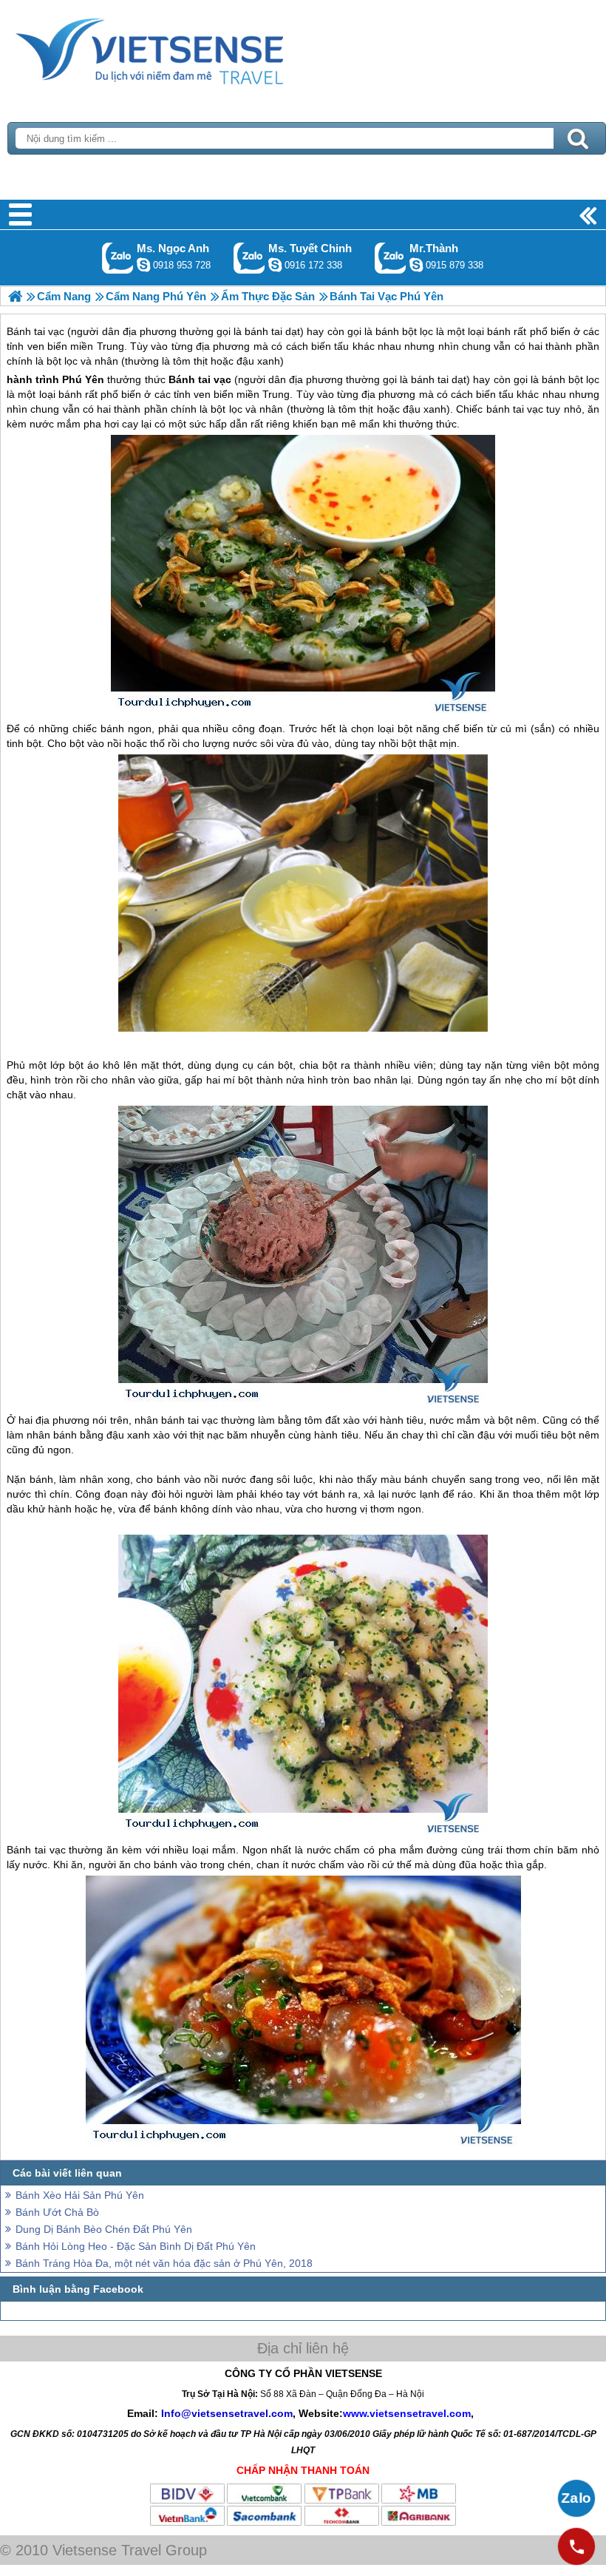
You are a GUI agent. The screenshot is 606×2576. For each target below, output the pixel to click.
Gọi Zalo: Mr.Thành (391, 258)
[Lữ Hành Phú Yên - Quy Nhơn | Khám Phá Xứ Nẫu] (15, 296)
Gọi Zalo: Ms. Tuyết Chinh (249, 258)
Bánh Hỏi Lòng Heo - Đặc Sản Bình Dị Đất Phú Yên (136, 2246)
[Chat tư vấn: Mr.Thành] (416, 265)
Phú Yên (83, 379)
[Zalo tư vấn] (576, 2498)
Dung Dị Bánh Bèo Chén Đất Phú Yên (104, 2229)
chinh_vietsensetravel (275, 265)
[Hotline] (576, 2546)
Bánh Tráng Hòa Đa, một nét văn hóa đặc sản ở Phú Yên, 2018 (164, 2263)
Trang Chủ (186, 48)
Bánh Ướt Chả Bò (57, 2212)
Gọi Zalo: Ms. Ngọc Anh (118, 258)
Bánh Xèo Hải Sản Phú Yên (80, 2195)
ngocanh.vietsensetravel (143, 265)
